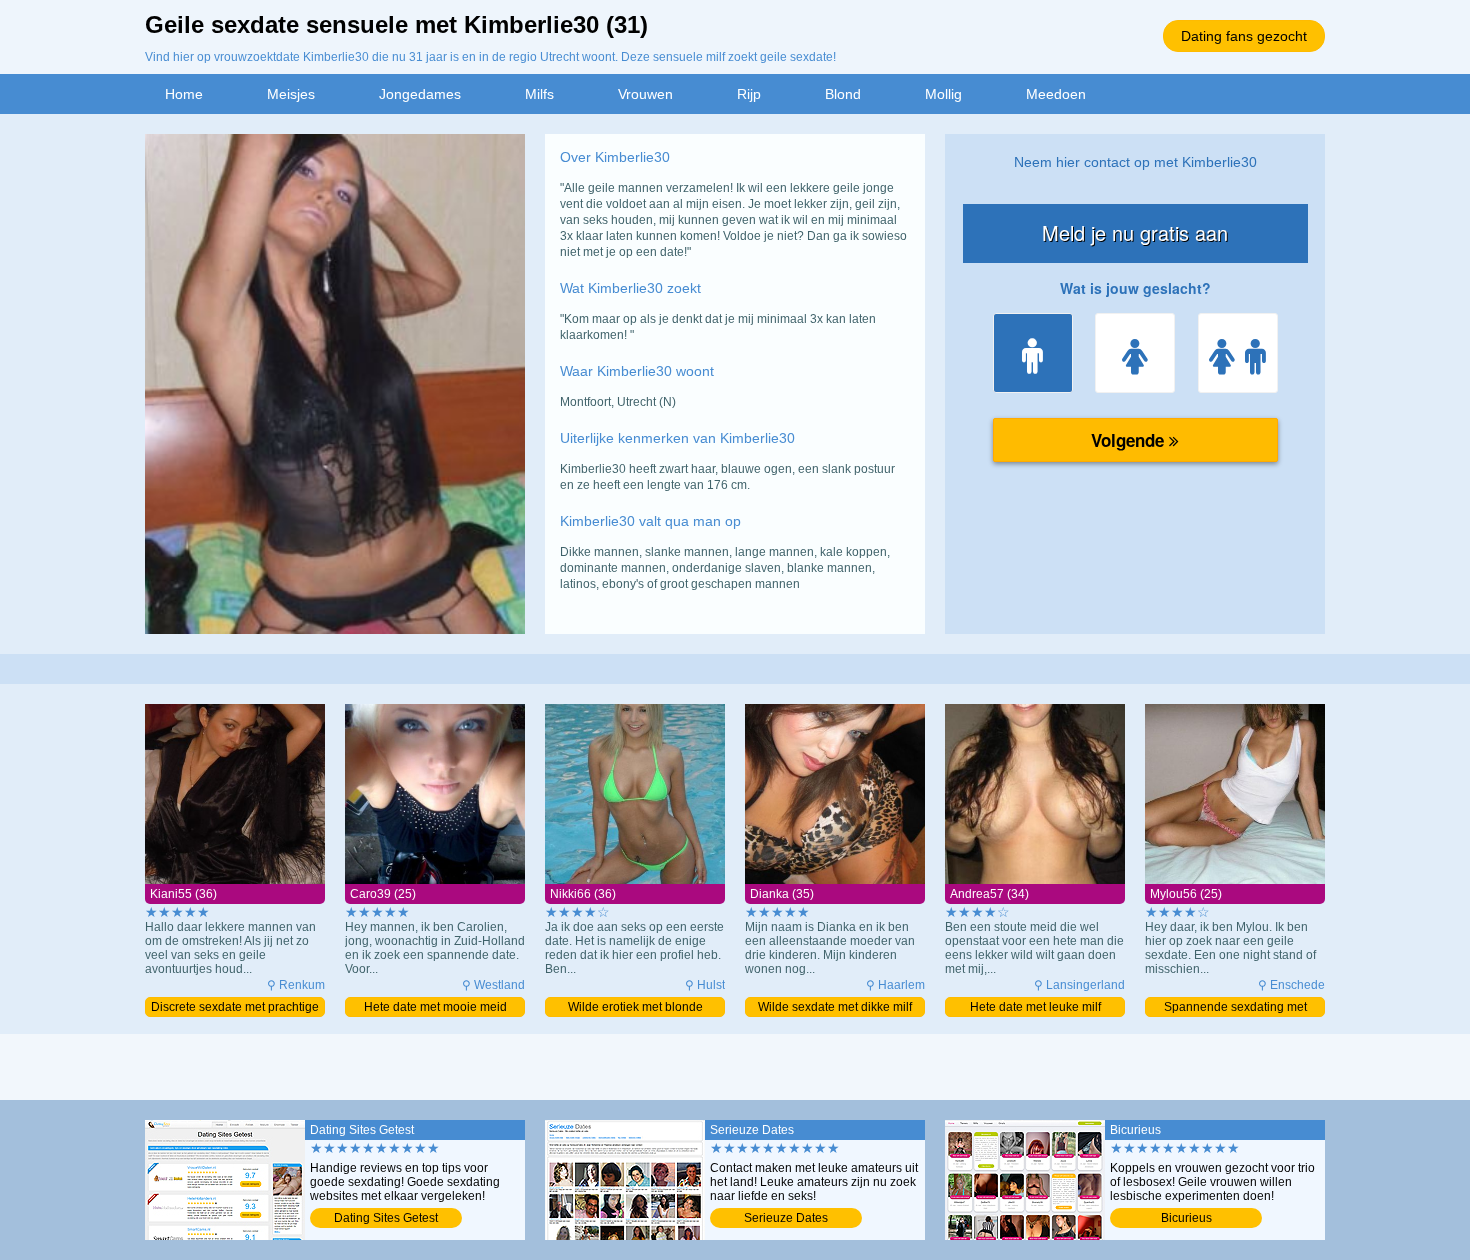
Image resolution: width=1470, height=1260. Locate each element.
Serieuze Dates (786, 1218)
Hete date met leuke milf (1035, 1007)
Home (184, 94)
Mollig (943, 94)
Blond (843, 94)
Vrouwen (645, 94)
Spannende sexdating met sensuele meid (1235, 1008)
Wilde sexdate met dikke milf (835, 1007)
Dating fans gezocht (1244, 36)
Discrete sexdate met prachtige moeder (235, 1008)
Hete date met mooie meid (435, 1007)
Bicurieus (1186, 1218)
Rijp (749, 94)
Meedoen (1056, 94)
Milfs (539, 94)
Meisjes (291, 94)
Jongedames (420, 94)
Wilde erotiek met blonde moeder (635, 1008)
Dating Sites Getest (386, 1218)
